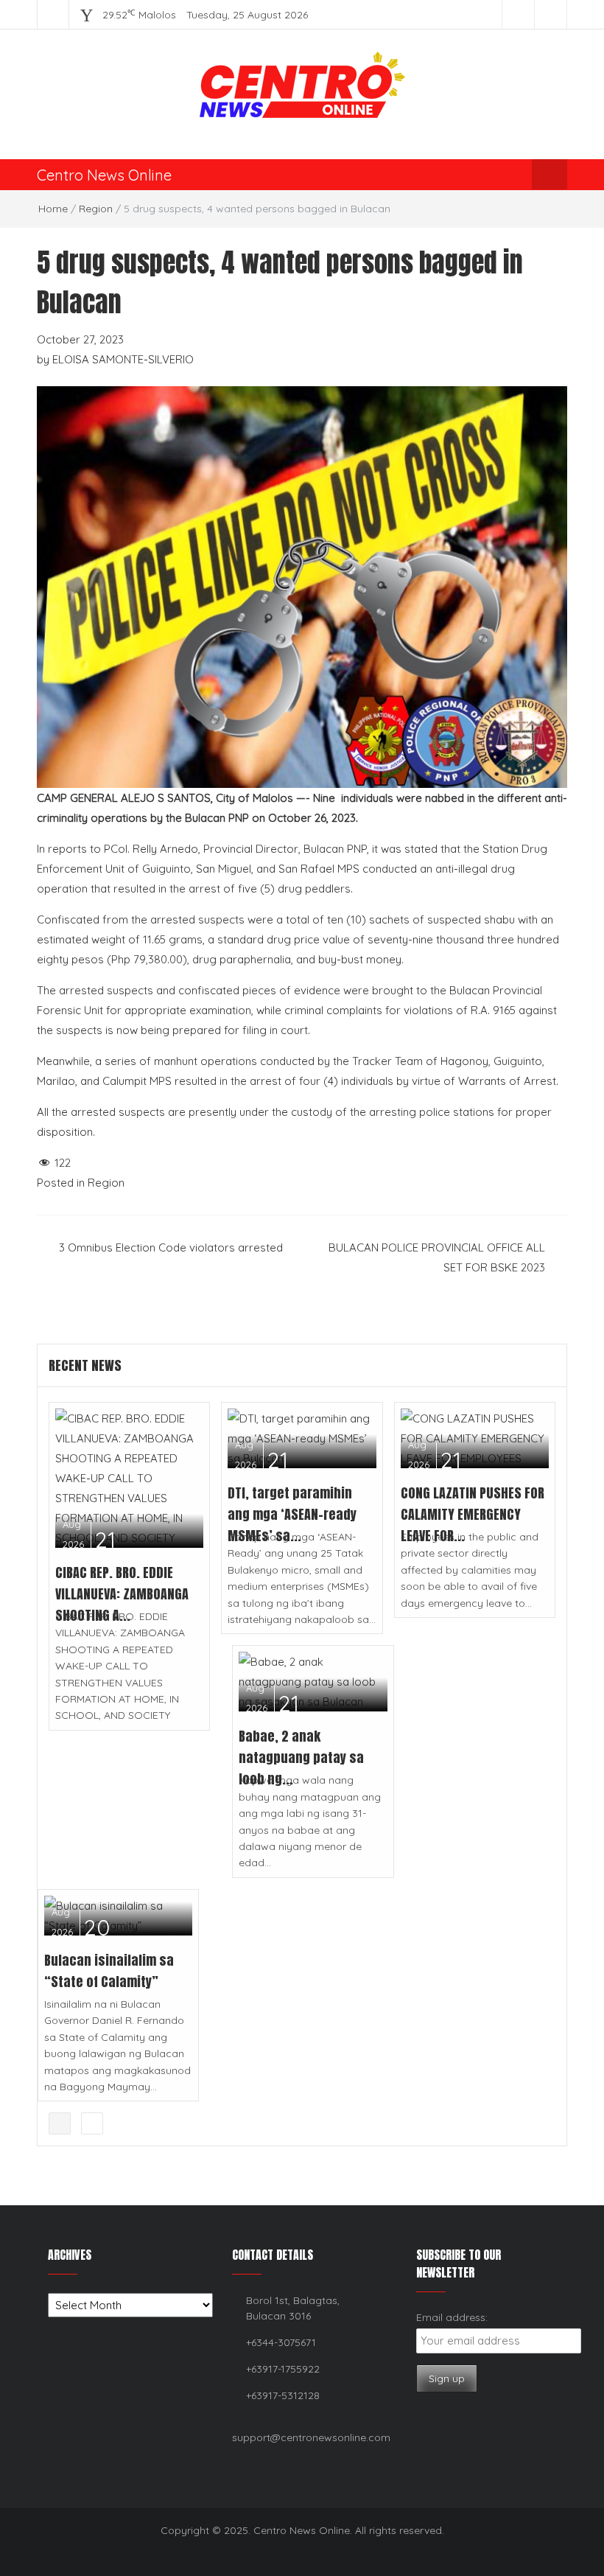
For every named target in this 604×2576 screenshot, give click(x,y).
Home (53, 209)
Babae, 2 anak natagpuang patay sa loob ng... (301, 1758)
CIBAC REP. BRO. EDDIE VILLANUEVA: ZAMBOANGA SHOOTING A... (122, 1594)
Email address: (452, 2317)
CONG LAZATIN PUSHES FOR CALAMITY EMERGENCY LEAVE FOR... (473, 1514)
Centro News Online (104, 175)
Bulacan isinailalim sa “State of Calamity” (109, 1971)
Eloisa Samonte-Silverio (123, 359)
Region (96, 209)
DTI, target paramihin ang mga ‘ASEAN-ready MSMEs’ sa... (292, 1514)
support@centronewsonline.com (311, 2437)
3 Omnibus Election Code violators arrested (171, 1247)
